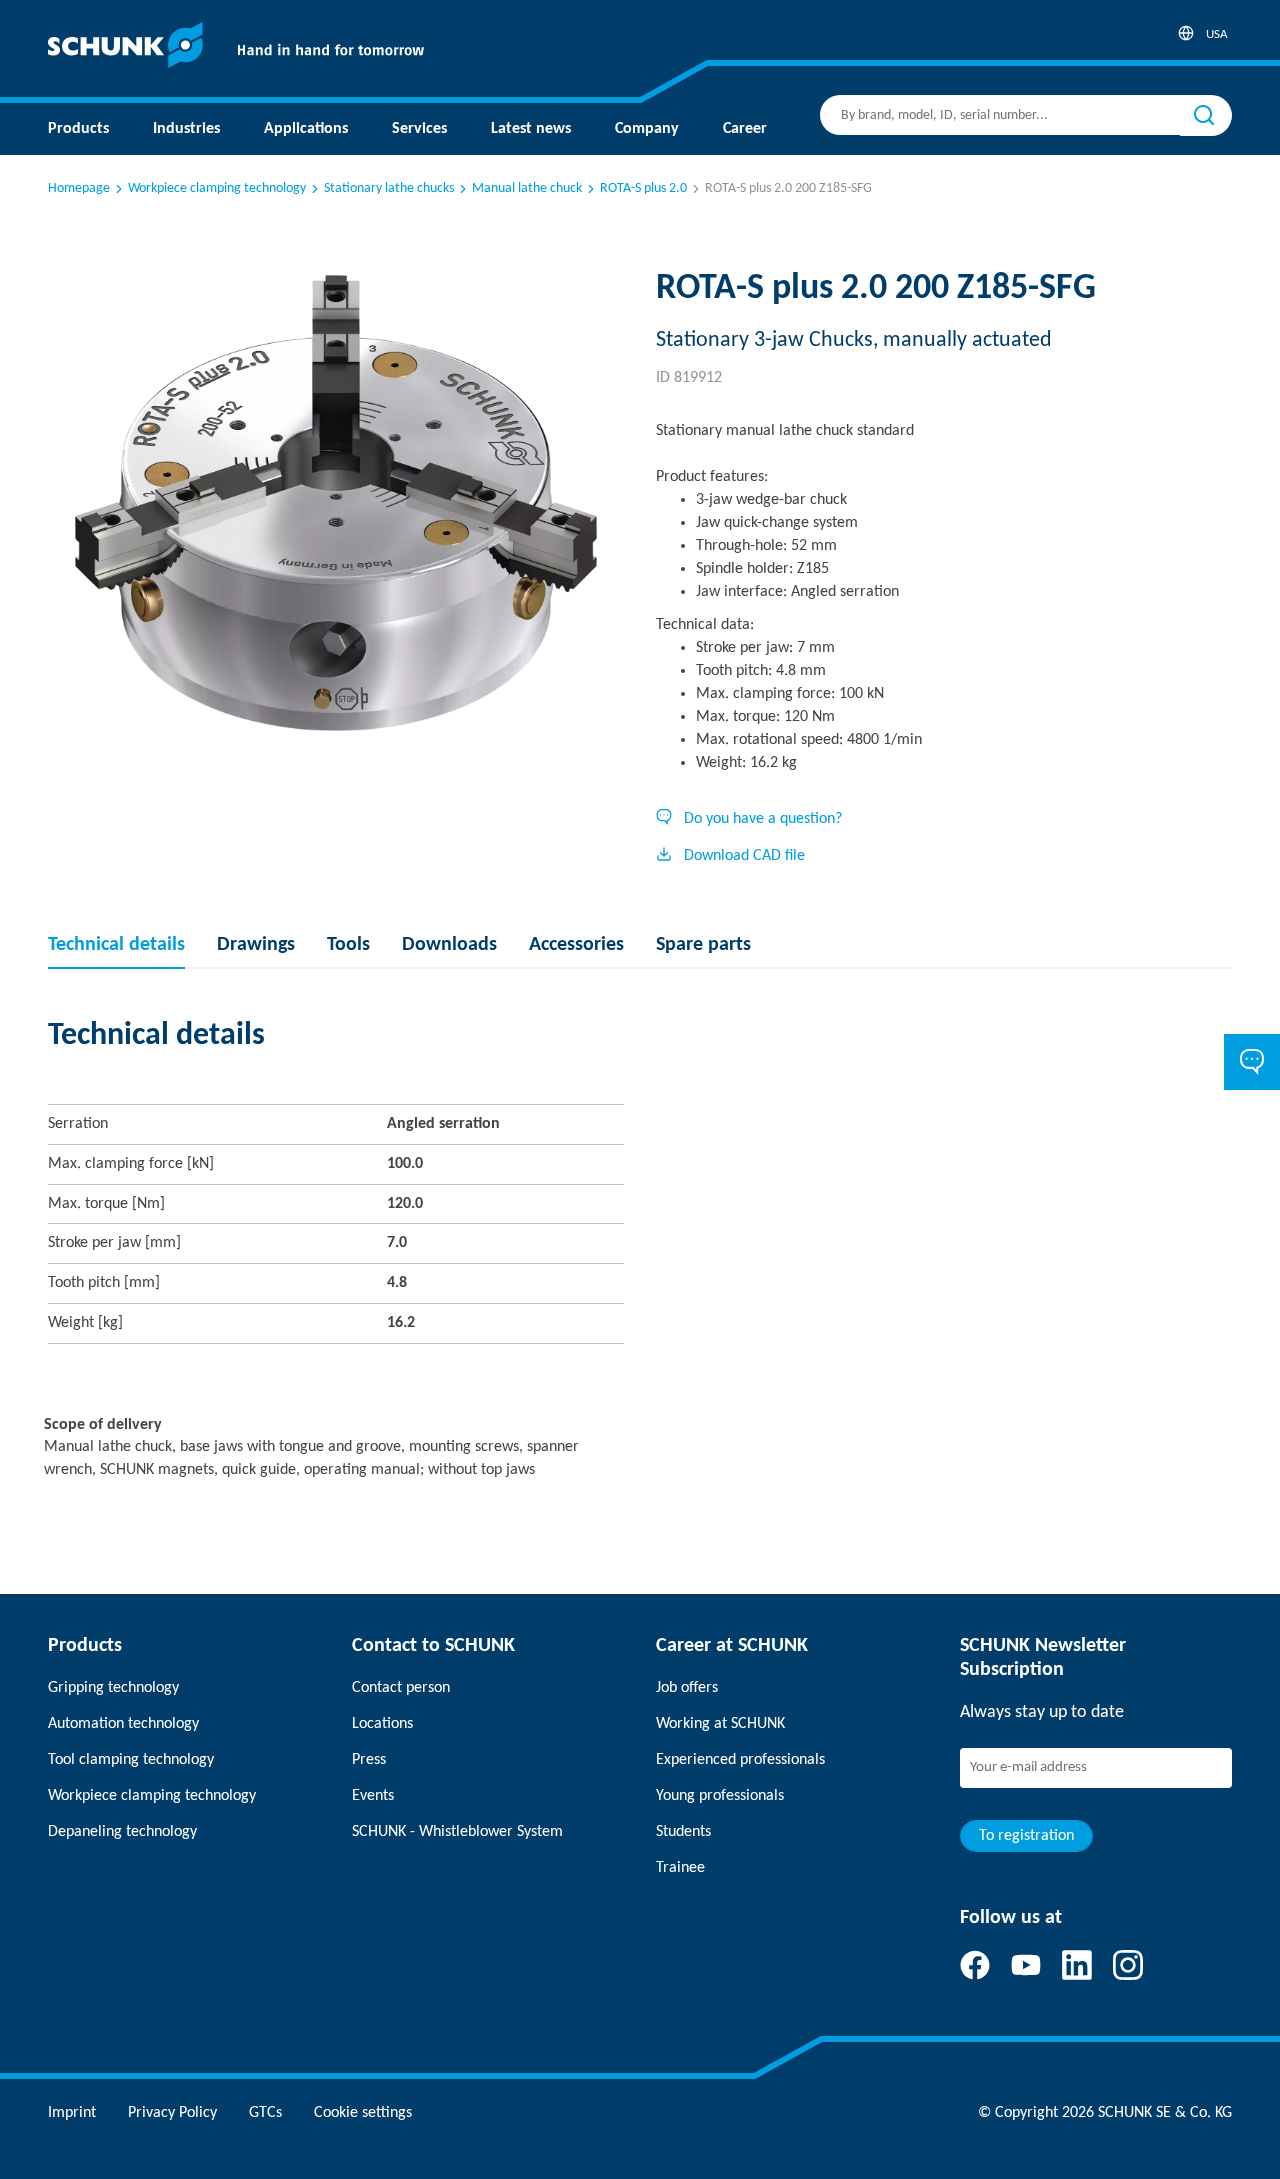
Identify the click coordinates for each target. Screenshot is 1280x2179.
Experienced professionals (740, 1760)
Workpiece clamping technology (217, 188)
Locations (382, 1724)
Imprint (72, 2113)
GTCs (265, 2113)
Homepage (79, 188)
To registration (1026, 1836)
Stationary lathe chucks (389, 188)
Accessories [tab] (576, 945)
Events (373, 1796)
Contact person (401, 1688)
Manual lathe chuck (527, 188)
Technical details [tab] (116, 945)
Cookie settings (363, 2113)
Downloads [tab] (449, 945)
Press (369, 1760)
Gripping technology (113, 1688)
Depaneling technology (122, 1832)
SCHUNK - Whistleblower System (457, 1832)
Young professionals (720, 1796)
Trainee (680, 1868)
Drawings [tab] (256, 945)
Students (683, 1832)
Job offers (687, 1688)
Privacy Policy (172, 2113)
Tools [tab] (348, 945)
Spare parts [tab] (703, 945)
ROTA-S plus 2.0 (643, 188)
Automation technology (123, 1724)
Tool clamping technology (131, 1760)
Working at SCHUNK (720, 1724)
